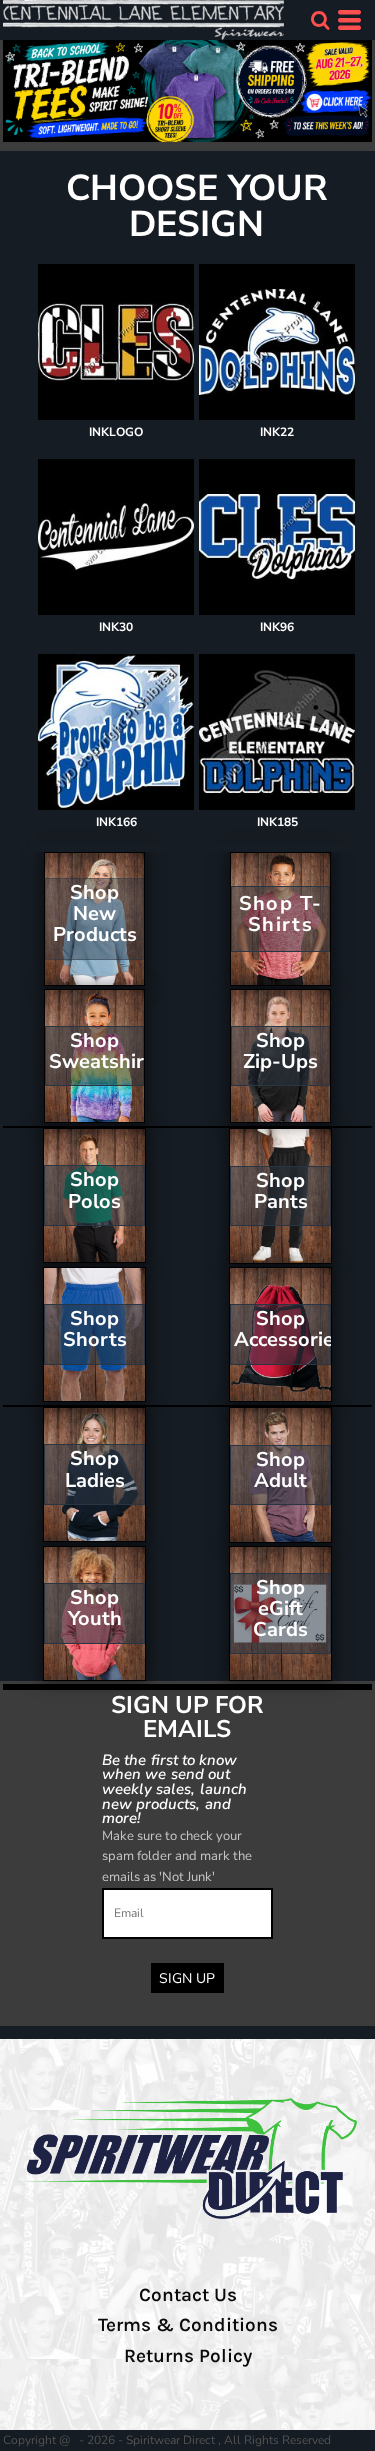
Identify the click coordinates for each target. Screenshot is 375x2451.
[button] (320, 20)
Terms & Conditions (188, 2325)
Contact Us (188, 2295)
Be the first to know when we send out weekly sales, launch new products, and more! (174, 1788)
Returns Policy (188, 2356)
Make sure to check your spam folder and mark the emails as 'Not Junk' (177, 1857)
